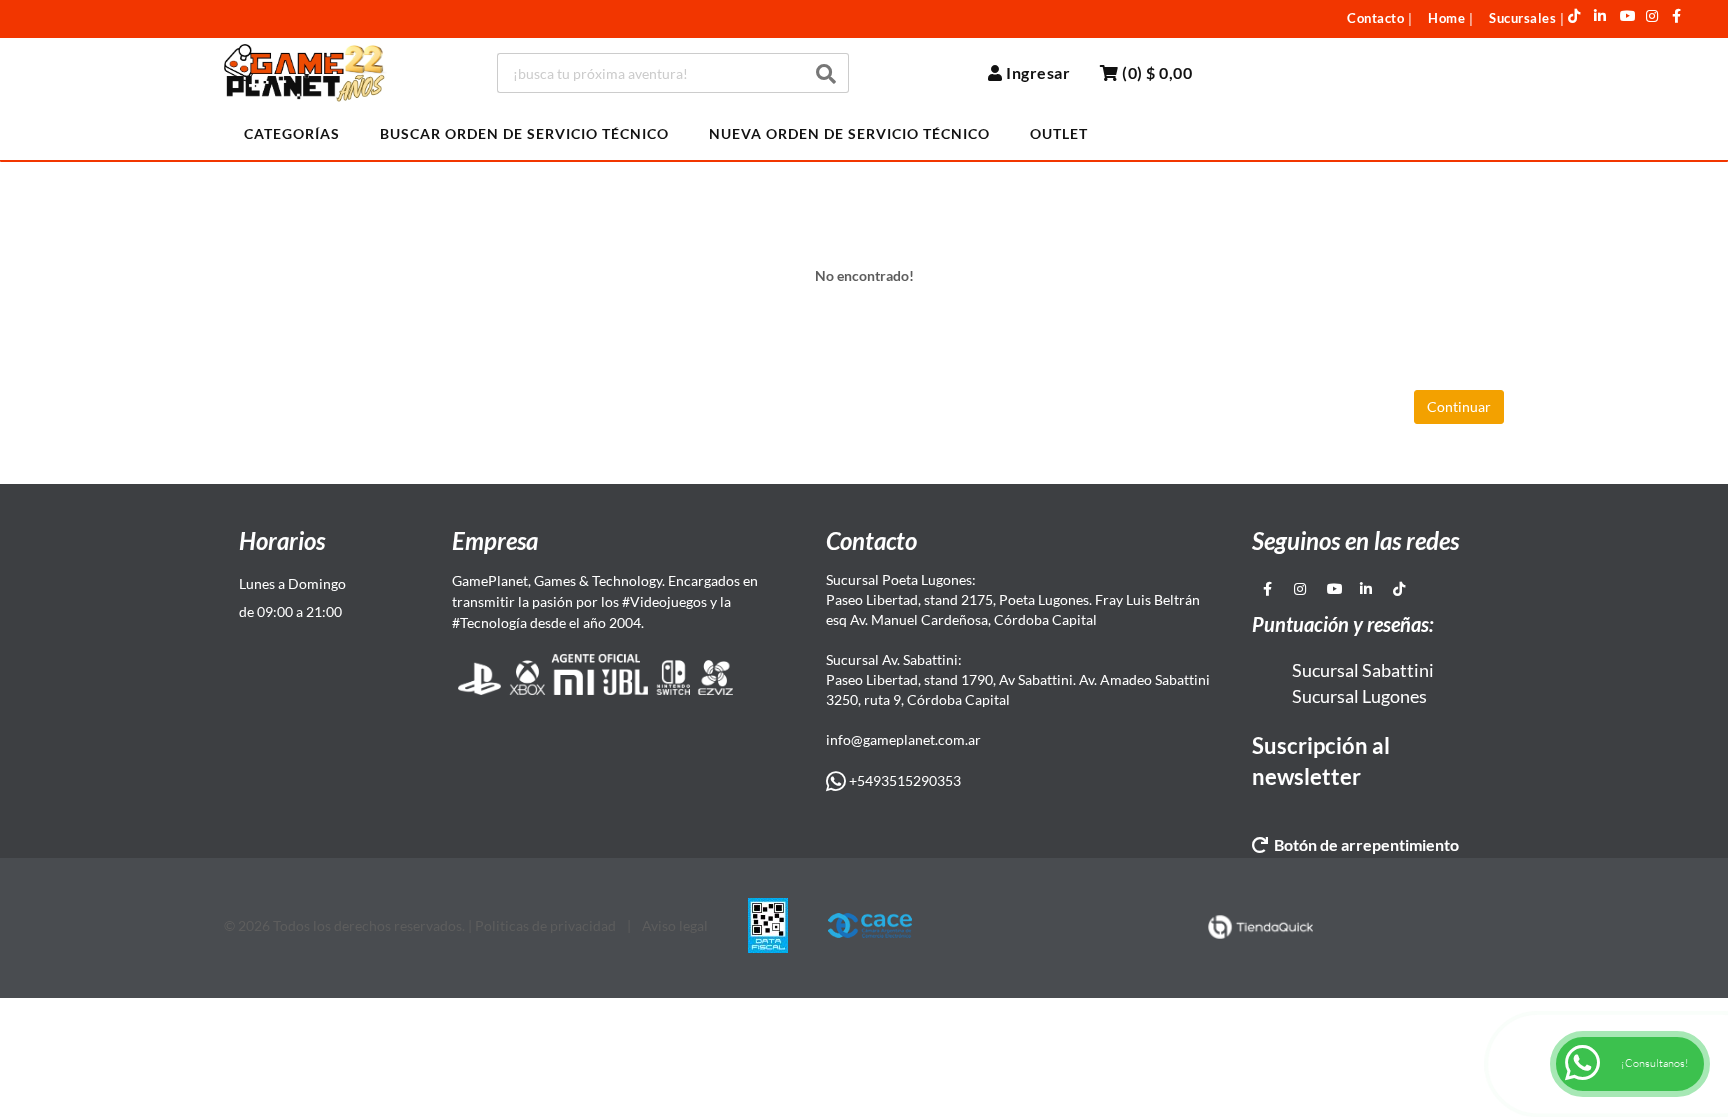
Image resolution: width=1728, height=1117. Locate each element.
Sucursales (1522, 18)
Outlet (1059, 133)
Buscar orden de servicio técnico (524, 133)
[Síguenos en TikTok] (1574, 16)
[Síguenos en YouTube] (1628, 16)
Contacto (1375, 18)
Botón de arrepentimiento (1363, 844)
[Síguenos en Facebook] (1677, 16)
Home (1446, 18)
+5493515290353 (903, 780)
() (1156, 72)
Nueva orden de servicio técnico (849, 133)
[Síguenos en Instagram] (1652, 16)
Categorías (292, 133)
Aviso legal (675, 925)
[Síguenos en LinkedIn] (1600, 16)
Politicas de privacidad (545, 925)
